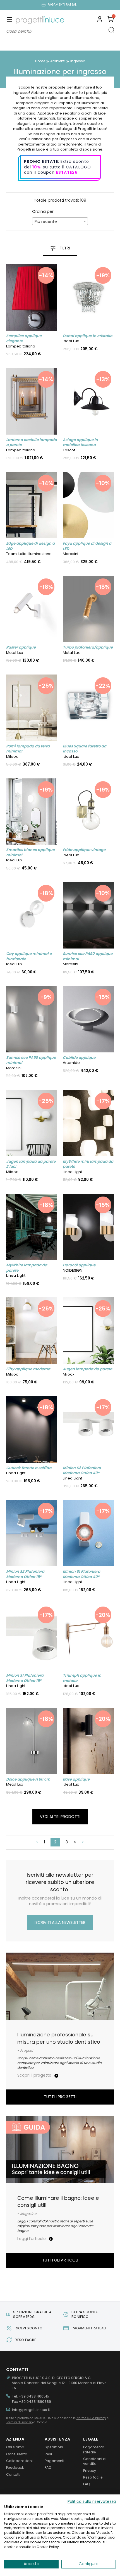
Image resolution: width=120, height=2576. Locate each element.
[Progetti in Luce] (40, 20)
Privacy (90, 2471)
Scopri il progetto (35, 2075)
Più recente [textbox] (46, 221)
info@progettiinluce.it (31, 2410)
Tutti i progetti (60, 2097)
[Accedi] (100, 20)
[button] (111, 20)
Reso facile (93, 2477)
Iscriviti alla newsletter (60, 1922)
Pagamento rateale (94, 2449)
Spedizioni (54, 2447)
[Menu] (10, 20)
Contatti (13, 2474)
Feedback (15, 2467)
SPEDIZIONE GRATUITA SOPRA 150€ (32, 2314)
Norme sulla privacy (91, 2418)
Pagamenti (54, 2461)
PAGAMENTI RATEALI (89, 2328)
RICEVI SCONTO (29, 2328)
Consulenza (17, 2454)
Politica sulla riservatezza (92, 2502)
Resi (48, 2454)
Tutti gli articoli (60, 2260)
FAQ (48, 2467)
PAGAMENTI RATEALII (63, 5)
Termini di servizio (19, 2422)
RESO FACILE (25, 2340)
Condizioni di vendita (95, 2461)
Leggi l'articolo (32, 2239)
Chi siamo (15, 2447)
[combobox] (60, 221)
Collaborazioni (19, 2461)
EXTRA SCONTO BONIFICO (85, 2314)
